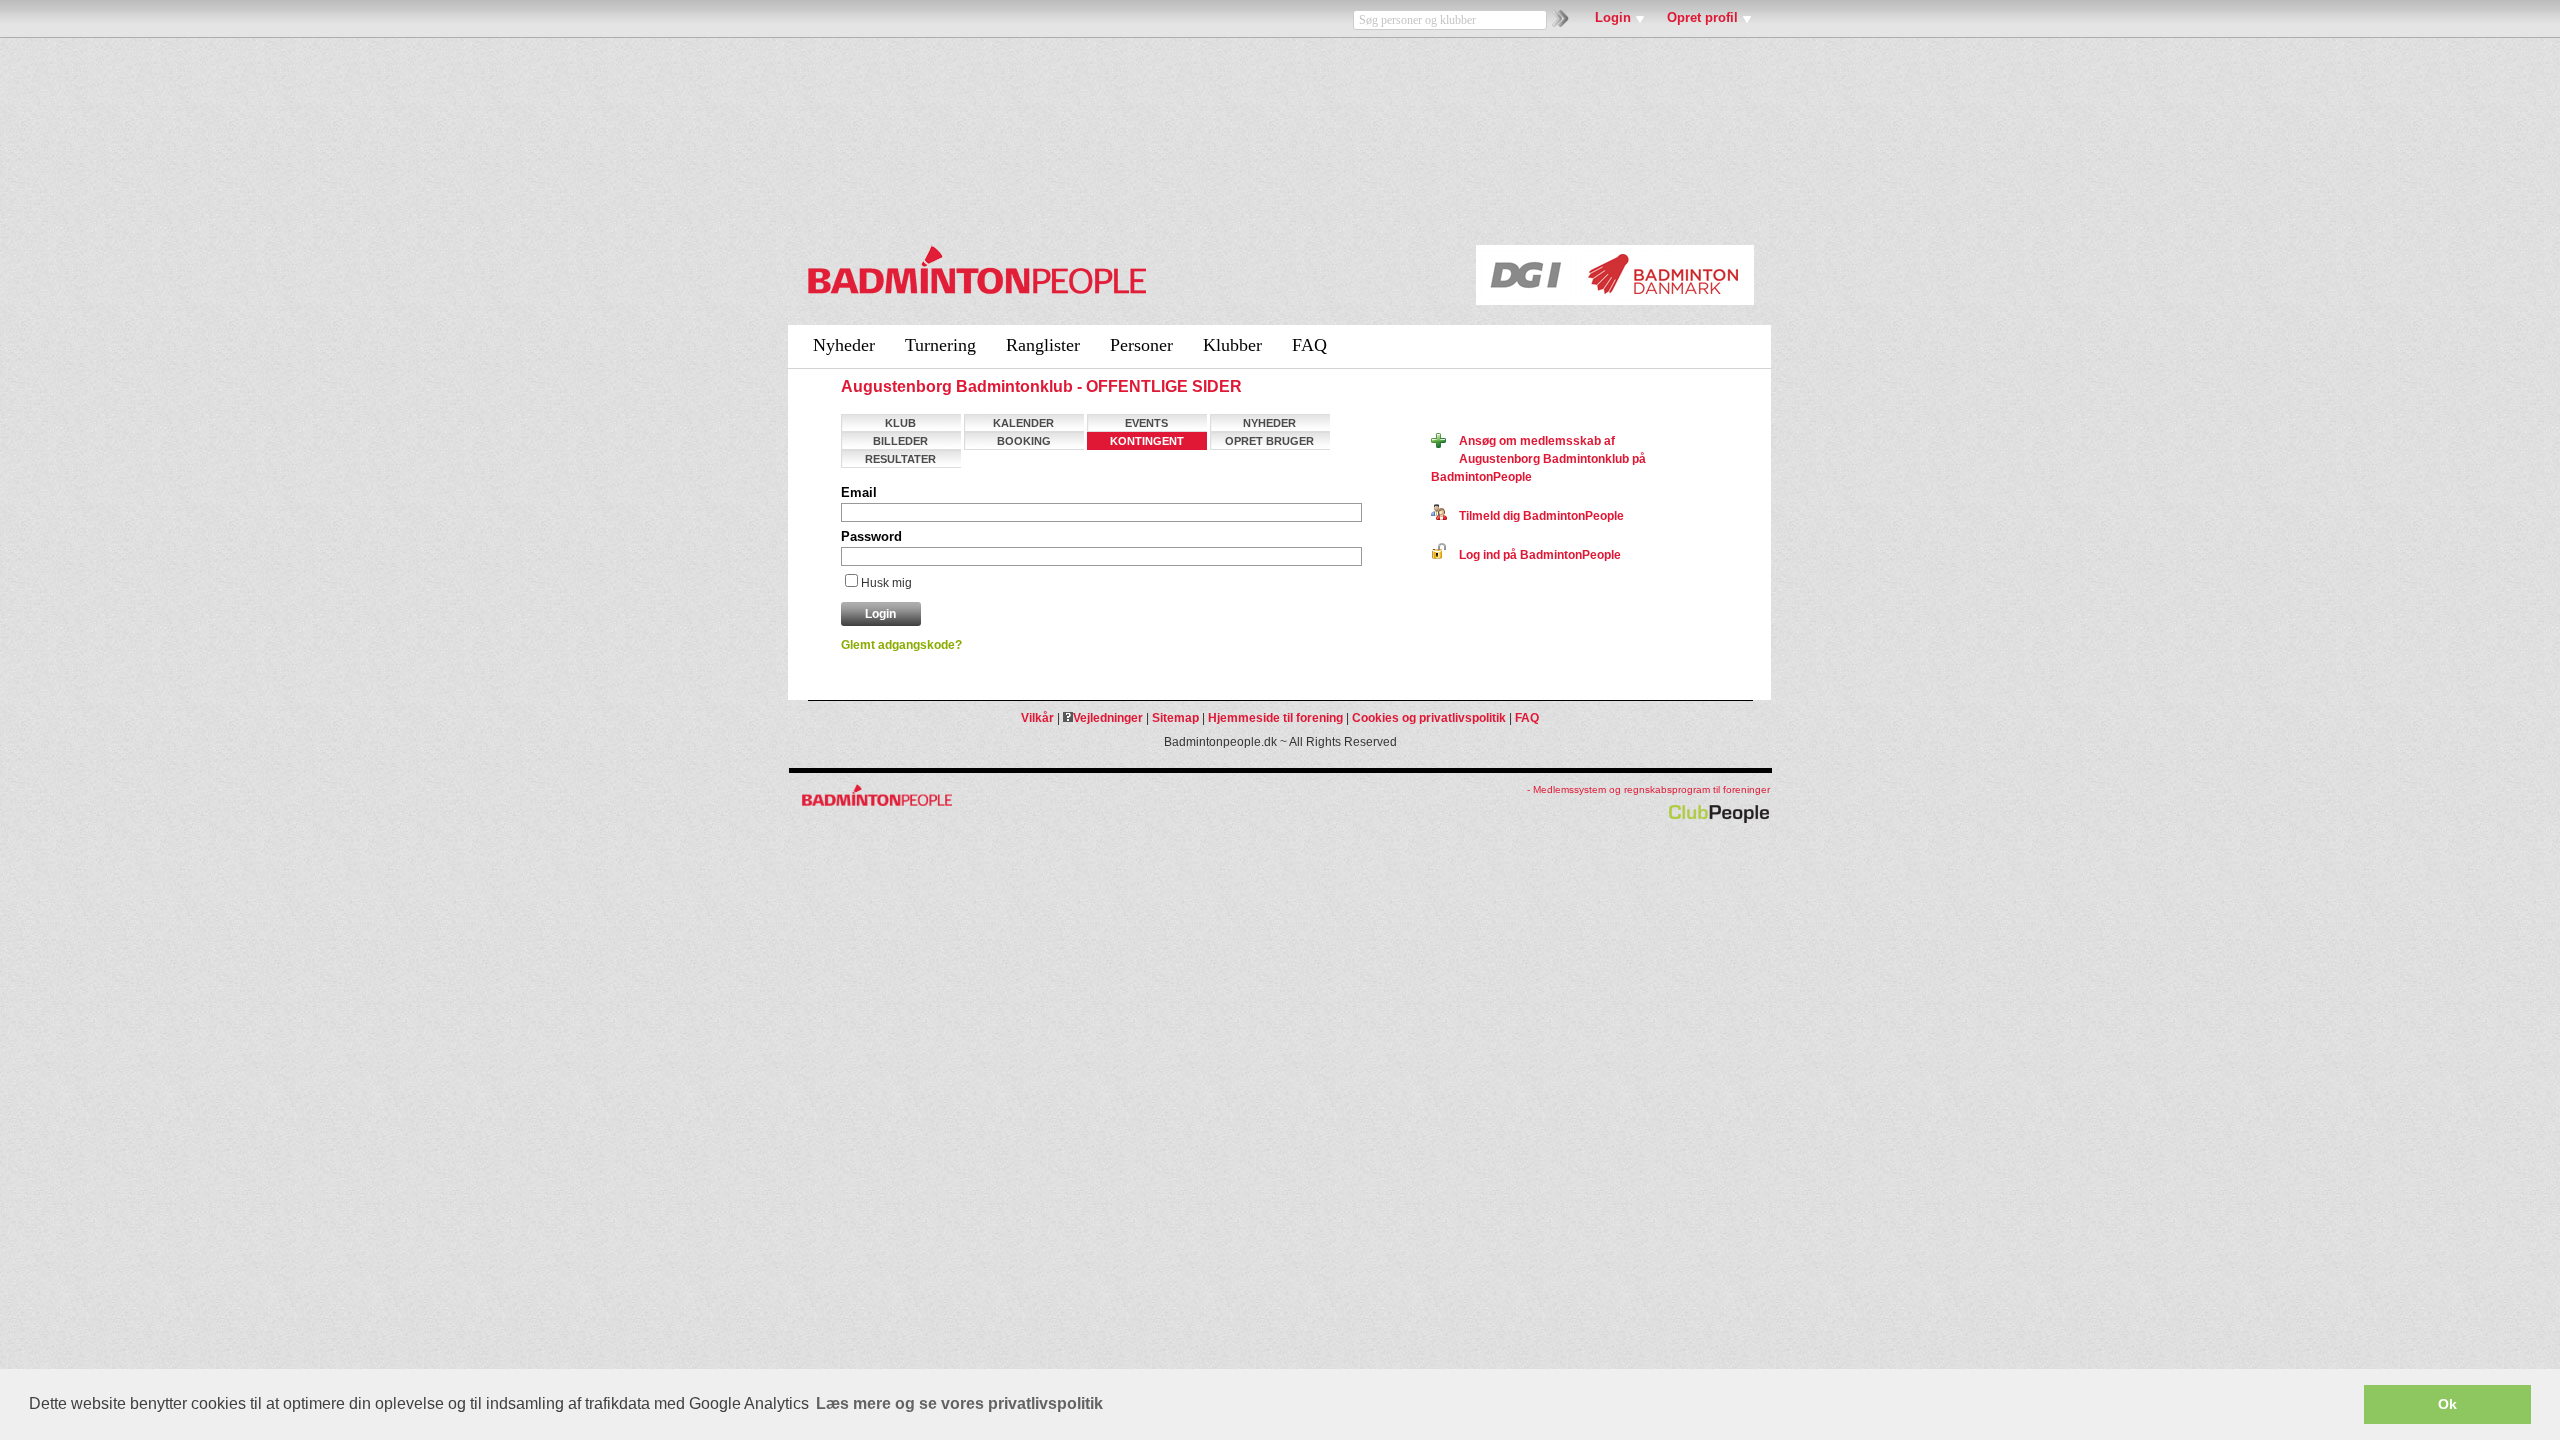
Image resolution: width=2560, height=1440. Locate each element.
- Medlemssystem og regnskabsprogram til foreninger (1648, 789)
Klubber (1232, 345)
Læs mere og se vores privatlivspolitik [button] (959, 1403)
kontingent (1147, 441)
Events (1146, 423)
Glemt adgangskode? (901, 645)
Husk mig (886, 583)
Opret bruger (1269, 441)
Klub (900, 423)
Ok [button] (2447, 1404)
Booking (1024, 441)
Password (871, 536)
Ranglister (1043, 345)
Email (859, 492)
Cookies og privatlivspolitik (1429, 718)
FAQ (1309, 345)
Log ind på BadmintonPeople (1534, 555)
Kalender (1023, 423)
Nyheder (844, 345)
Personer (1141, 345)
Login (1613, 17)
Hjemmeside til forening (1275, 718)
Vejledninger (1108, 718)
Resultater (900, 459)
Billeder (900, 441)
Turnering (940, 345)
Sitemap (1175, 718)
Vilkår (1037, 718)
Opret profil (1702, 17)
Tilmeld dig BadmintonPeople (1535, 516)
